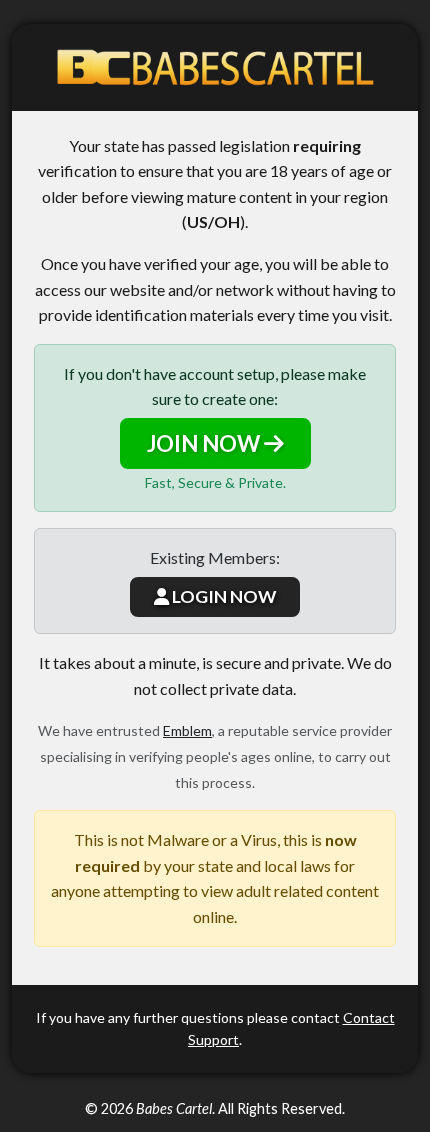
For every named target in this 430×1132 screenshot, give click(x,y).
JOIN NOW (205, 443)
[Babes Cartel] (215, 67)
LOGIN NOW (222, 596)
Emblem (187, 730)
